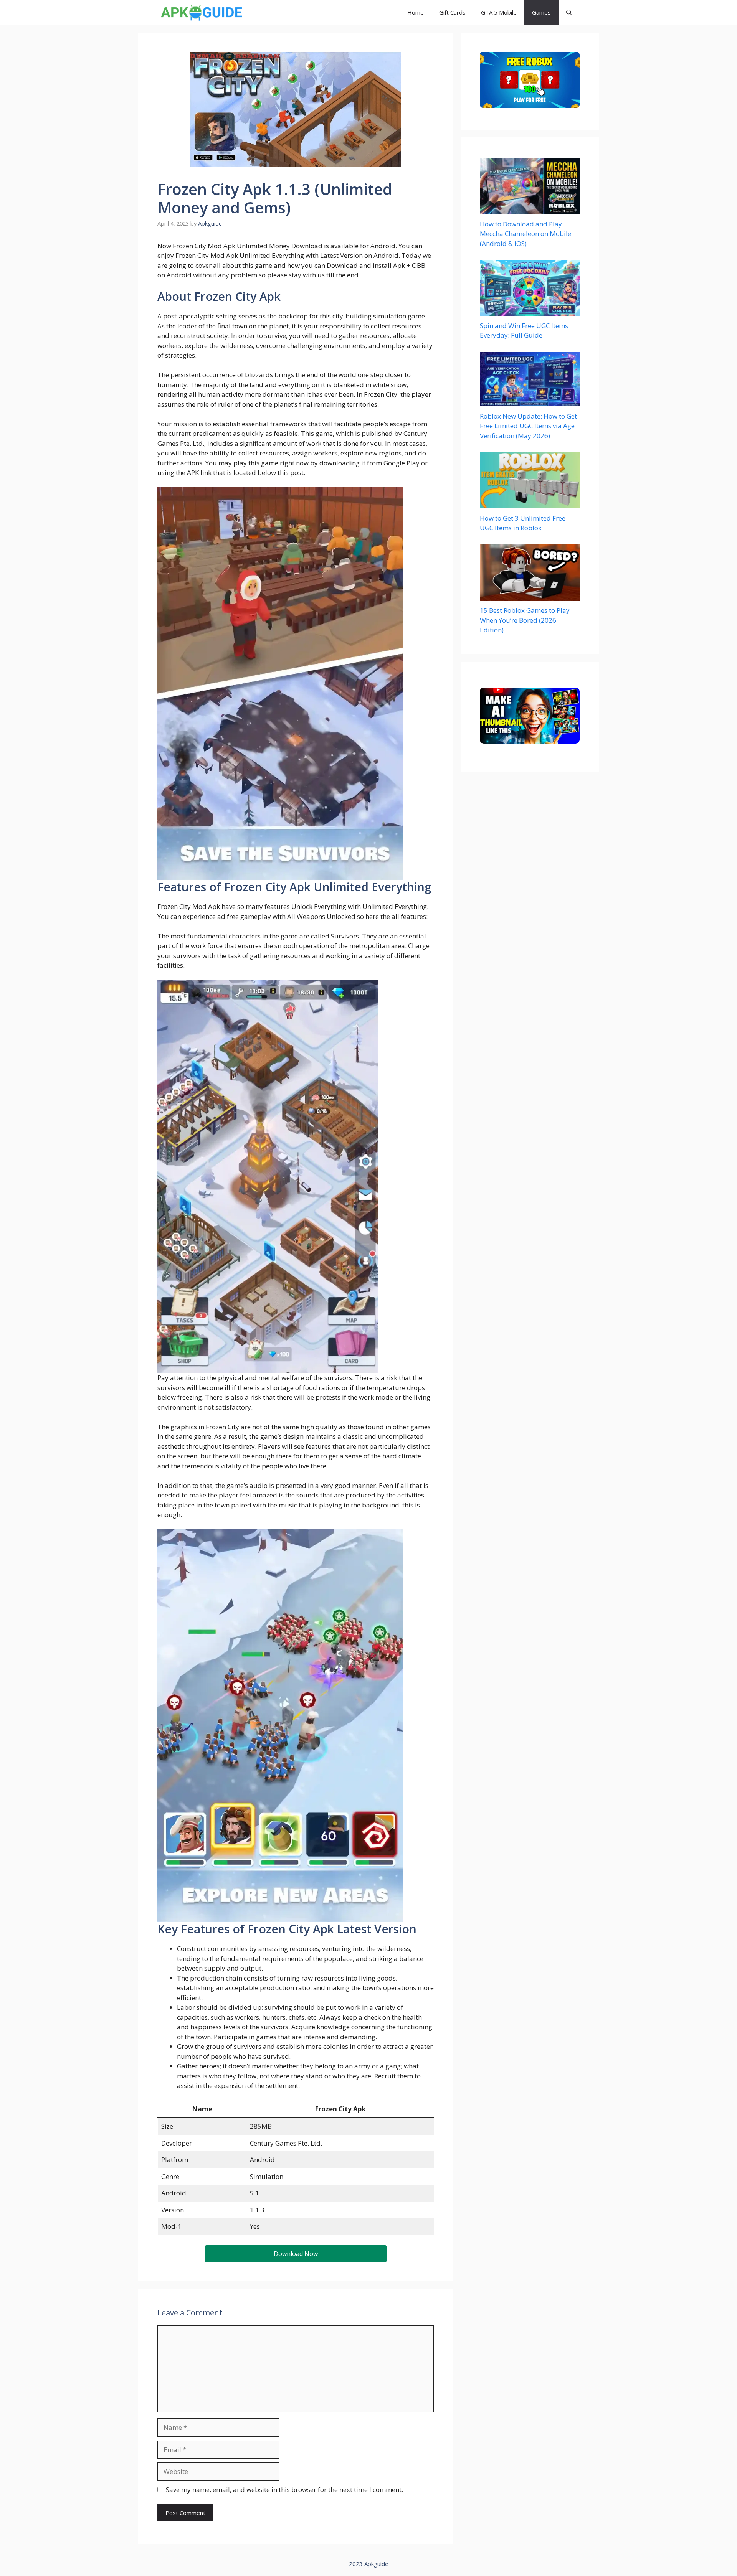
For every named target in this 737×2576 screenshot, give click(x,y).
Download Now (296, 2254)
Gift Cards (452, 12)
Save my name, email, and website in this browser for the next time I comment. (284, 2489)
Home (416, 12)
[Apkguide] (201, 12)
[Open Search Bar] (569, 12)
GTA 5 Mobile (499, 12)
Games (541, 12)
